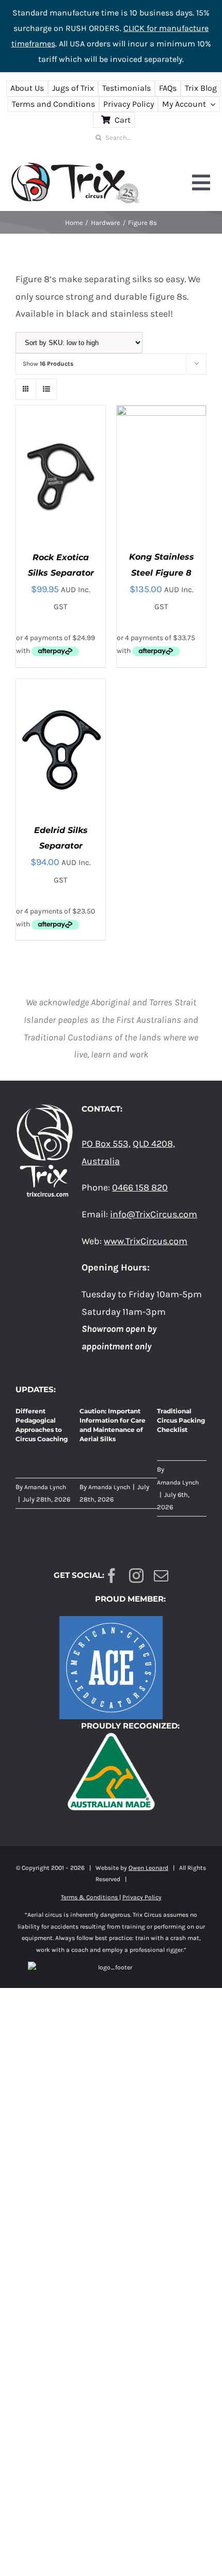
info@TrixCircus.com (154, 1214)
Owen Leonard (148, 1868)
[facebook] (112, 1576)
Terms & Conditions (90, 1897)
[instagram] (136, 1576)
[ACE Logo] (111, 1621)
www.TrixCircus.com (146, 1241)
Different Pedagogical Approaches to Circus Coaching (42, 1425)
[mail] (161, 1576)
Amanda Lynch (45, 1487)
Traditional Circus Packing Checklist (181, 1420)
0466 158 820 (140, 1187)
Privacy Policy (142, 1897)
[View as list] (46, 389)
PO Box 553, (106, 1144)
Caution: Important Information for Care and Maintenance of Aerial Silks (113, 1425)
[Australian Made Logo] (111, 1732)
